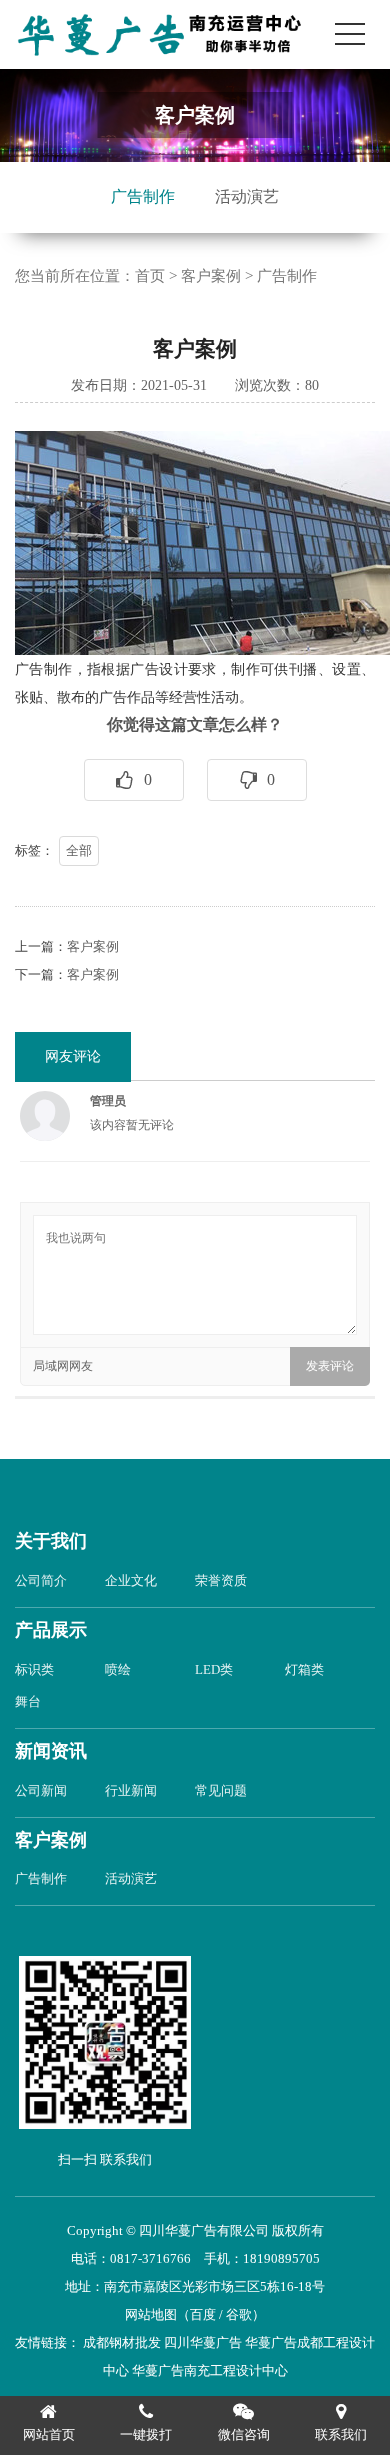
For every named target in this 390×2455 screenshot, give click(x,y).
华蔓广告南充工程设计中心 (210, 2370)
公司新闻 (41, 1790)
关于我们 (51, 1541)
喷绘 (118, 1669)
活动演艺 (247, 196)
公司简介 (41, 1580)
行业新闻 (131, 1790)
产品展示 (51, 1630)
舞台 (28, 1701)
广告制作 (143, 196)
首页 (150, 276)
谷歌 (239, 2314)
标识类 (34, 1669)
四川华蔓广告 (203, 2342)
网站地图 (151, 2314)
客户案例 (211, 276)
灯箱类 (304, 1669)
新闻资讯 (51, 1751)
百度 (203, 2314)
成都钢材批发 (122, 2342)
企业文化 (131, 1580)
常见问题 (221, 1790)
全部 (79, 850)
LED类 (214, 1669)
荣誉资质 (221, 1580)
